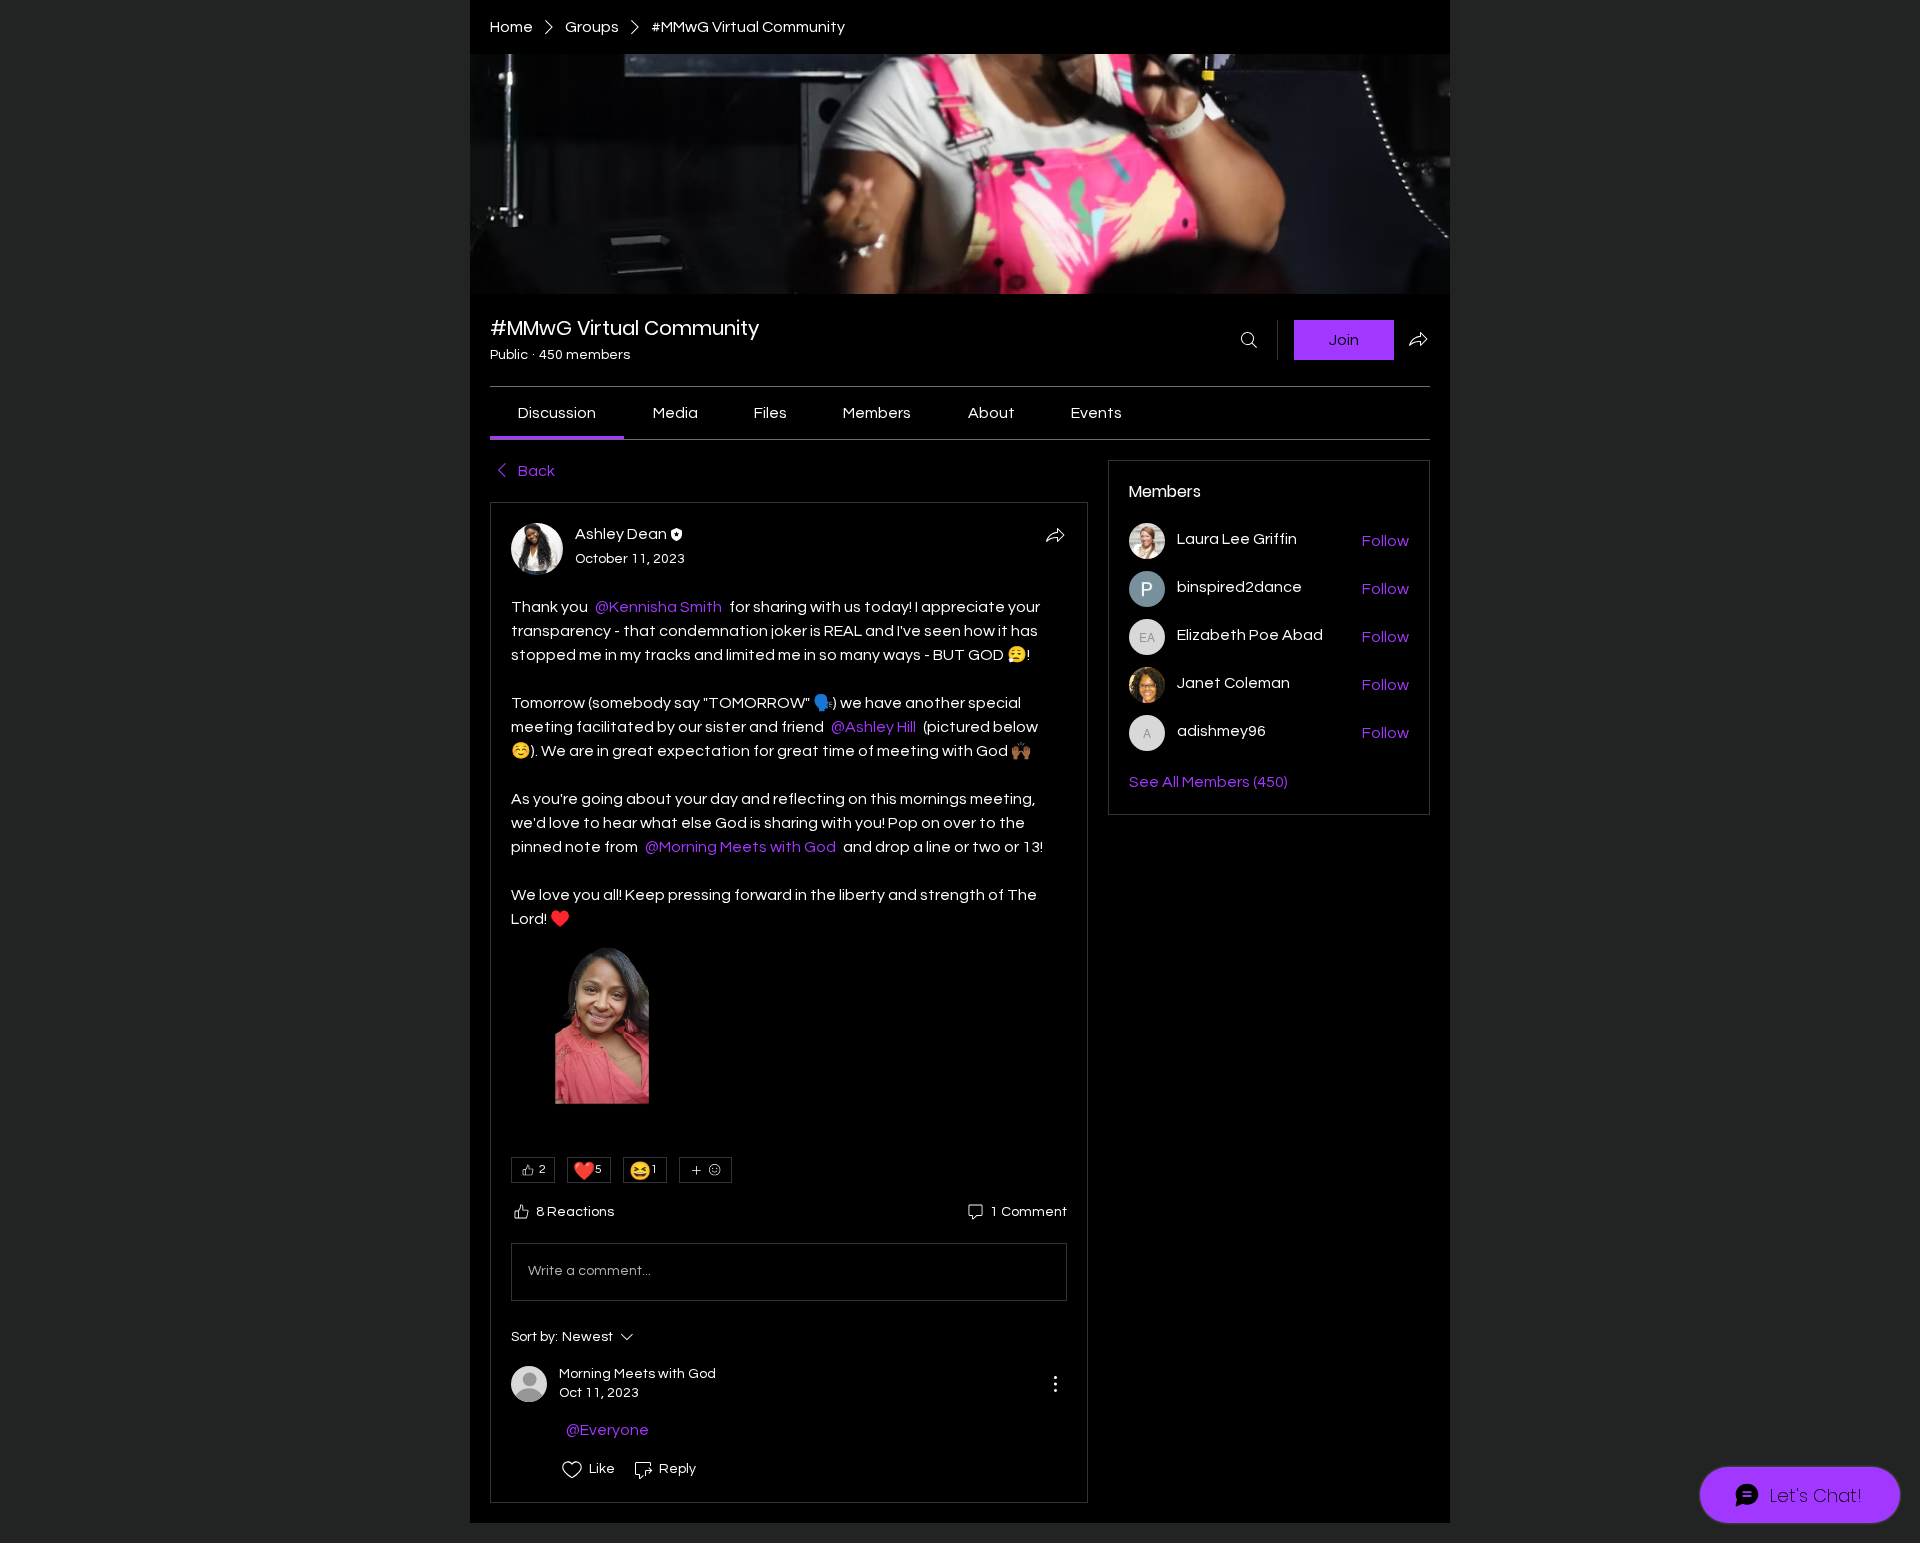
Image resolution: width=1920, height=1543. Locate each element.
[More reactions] (705, 1170)
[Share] (1055, 535)
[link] (557, 413)
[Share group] (1418, 339)
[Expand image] (602, 1022)
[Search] (1249, 340)
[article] (789, 1002)
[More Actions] (1055, 1384)
